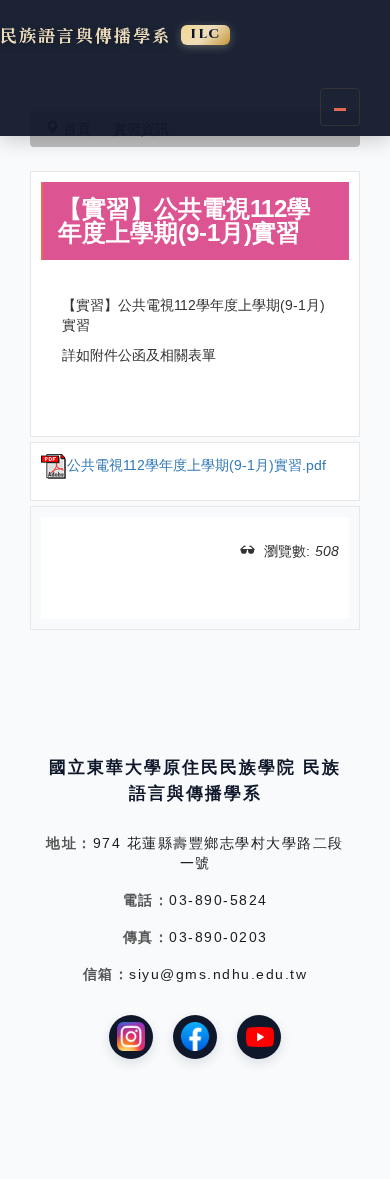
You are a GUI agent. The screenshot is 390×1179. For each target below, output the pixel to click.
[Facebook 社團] (195, 1037)
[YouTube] (259, 1037)
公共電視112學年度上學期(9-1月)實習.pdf (196, 465)
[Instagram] (131, 1037)
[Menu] (340, 107)
